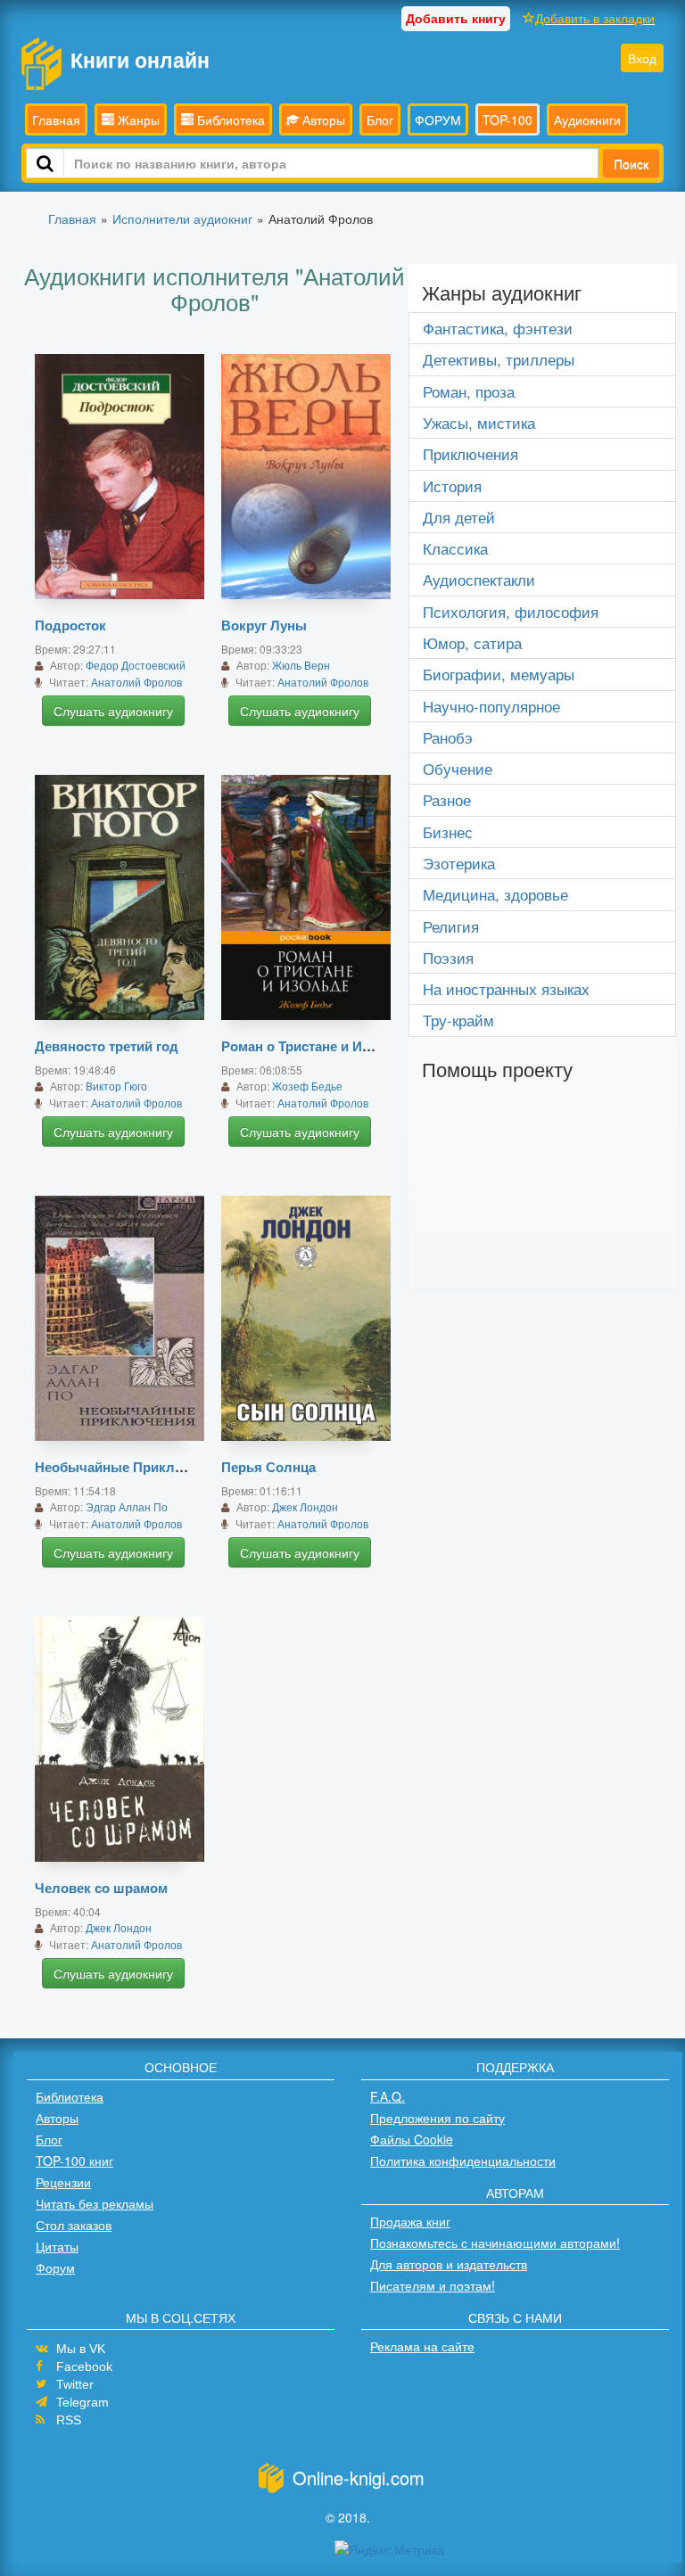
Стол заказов (74, 2225)
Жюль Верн (301, 665)
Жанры (137, 119)
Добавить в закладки (595, 18)
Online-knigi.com (359, 2477)
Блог (380, 119)
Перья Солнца (268, 1467)
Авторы (322, 119)
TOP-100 (508, 119)
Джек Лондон (305, 1506)
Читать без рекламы (95, 2203)
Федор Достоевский (136, 665)
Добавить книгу (456, 18)
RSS (69, 2420)
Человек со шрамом (101, 1888)
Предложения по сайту (437, 2118)
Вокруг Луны (264, 625)
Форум (55, 2267)
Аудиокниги (587, 119)
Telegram (83, 2402)
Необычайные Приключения (130, 1467)
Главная (56, 119)
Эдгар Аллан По (127, 1506)
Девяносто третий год (107, 1046)
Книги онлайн (140, 59)
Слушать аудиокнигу (113, 711)
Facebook (84, 2366)
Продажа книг (410, 2221)
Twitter (75, 2384)
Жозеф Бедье (307, 1086)
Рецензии (63, 2182)
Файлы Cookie (412, 2139)
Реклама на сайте (422, 2346)
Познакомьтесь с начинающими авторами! (495, 2243)
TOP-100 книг (74, 2160)
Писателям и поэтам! (433, 2285)
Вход (642, 58)
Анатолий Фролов (136, 682)
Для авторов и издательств (449, 2264)
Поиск (631, 163)
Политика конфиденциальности (463, 2160)
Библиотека (229, 119)
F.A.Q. (388, 2096)
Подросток (70, 625)
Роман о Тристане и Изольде (315, 1046)
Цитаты (57, 2246)
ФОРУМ (438, 119)
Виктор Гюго (116, 1086)
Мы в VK (81, 2349)
